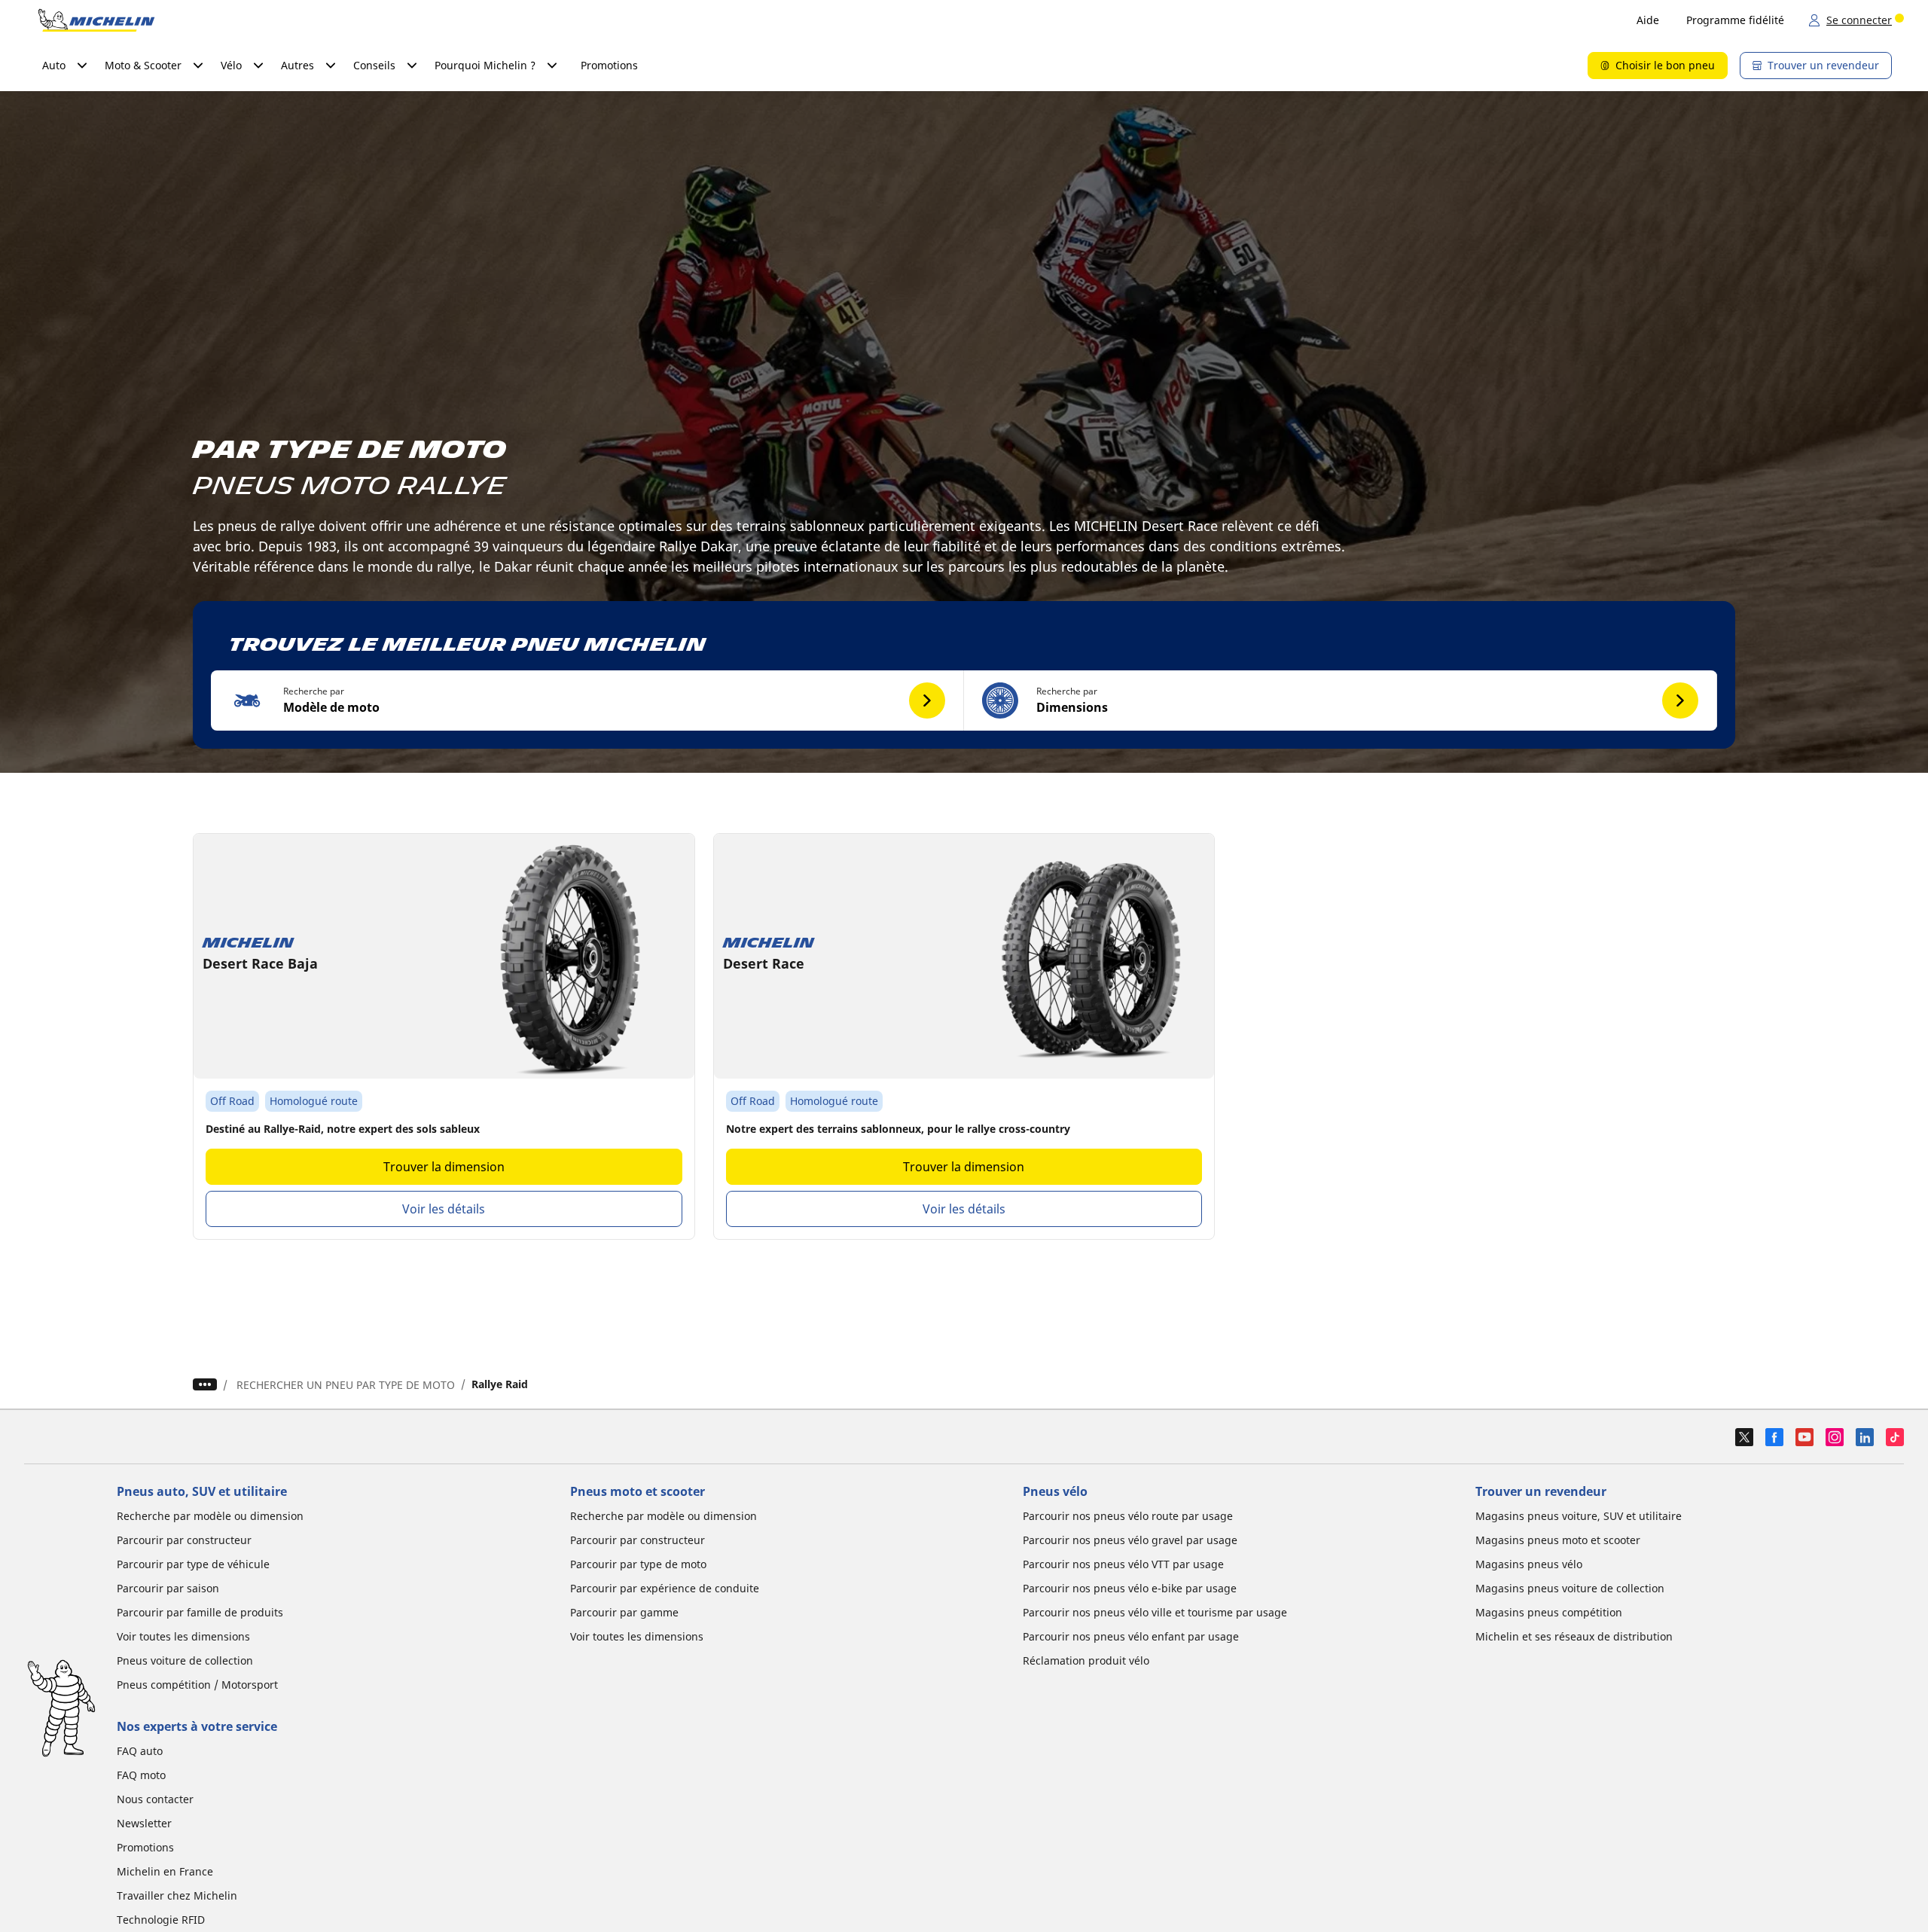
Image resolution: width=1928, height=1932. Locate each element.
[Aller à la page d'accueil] (96, 20)
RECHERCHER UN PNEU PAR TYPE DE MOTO (346, 1385)
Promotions (609, 65)
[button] (587, 700)
